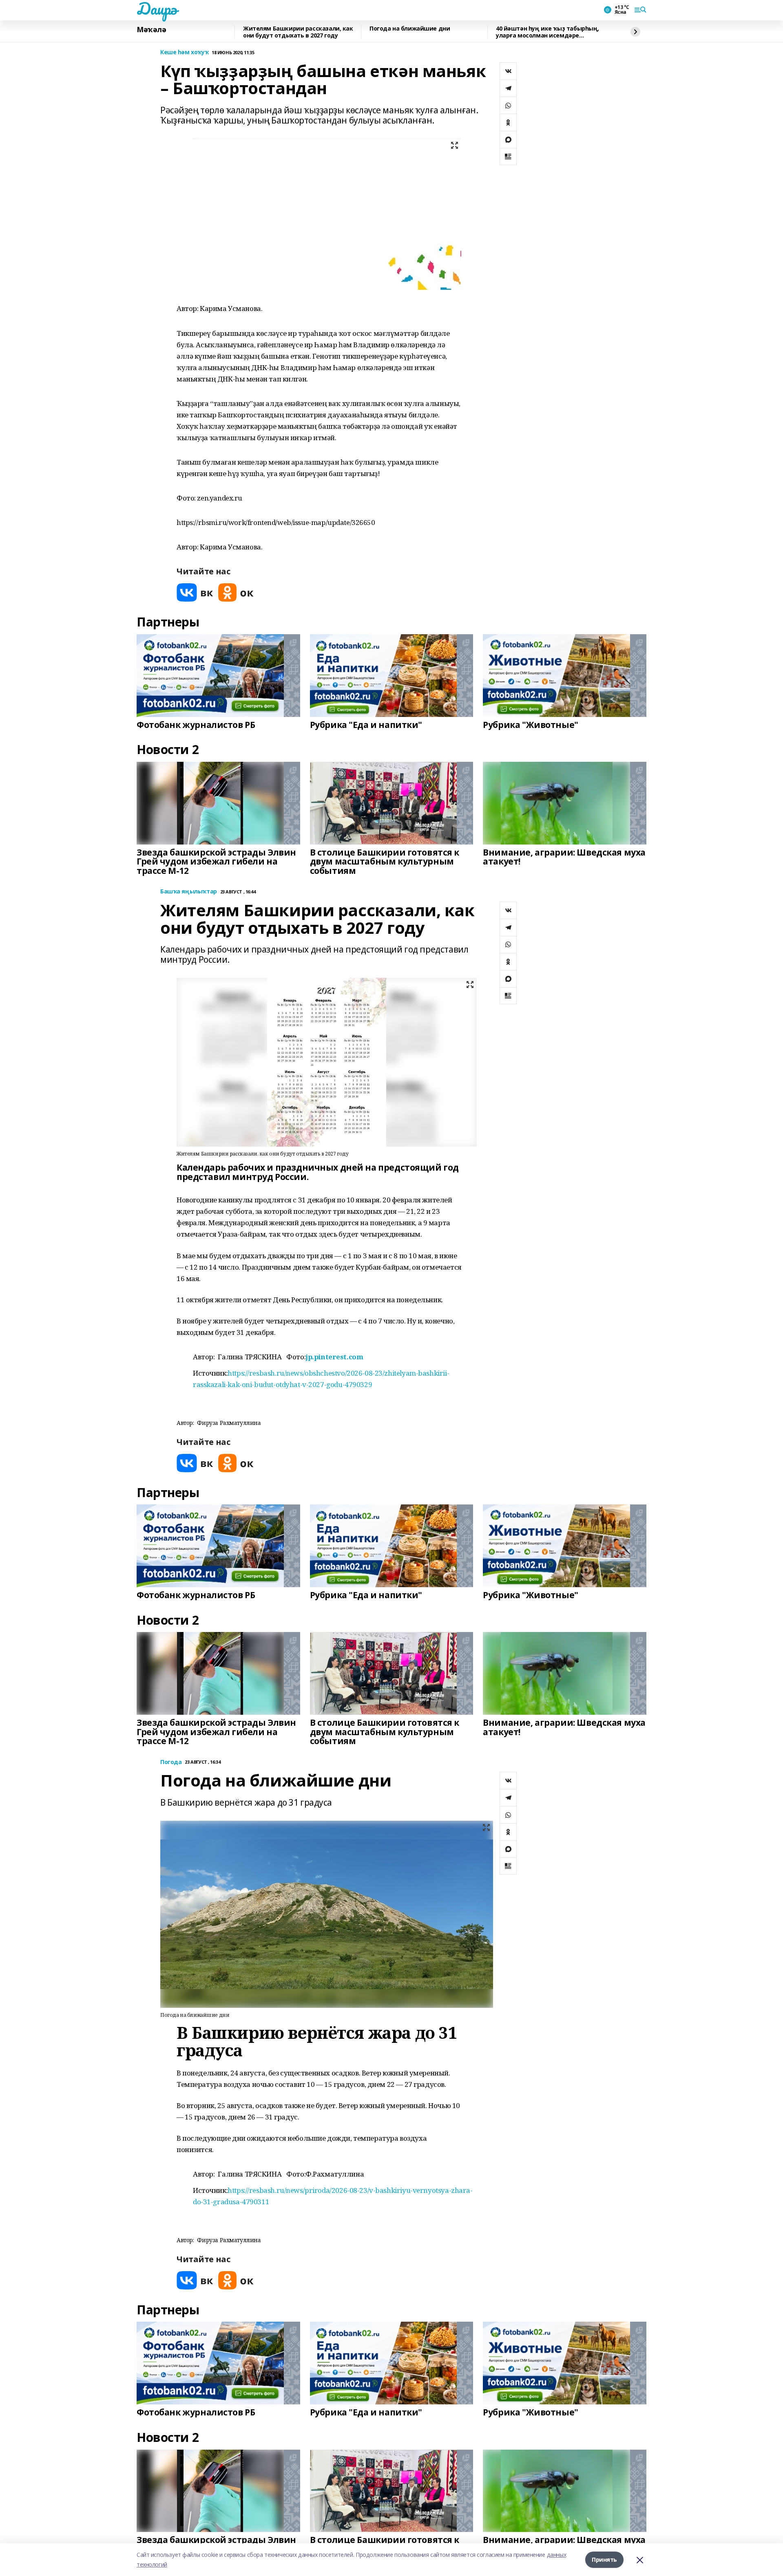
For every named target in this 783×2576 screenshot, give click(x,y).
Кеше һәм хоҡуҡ (184, 52)
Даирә (157, 9)
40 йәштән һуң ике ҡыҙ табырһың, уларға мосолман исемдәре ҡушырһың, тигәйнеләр (547, 32)
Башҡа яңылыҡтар (189, 892)
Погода (171, 1762)
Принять (604, 2559)
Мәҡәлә (151, 30)
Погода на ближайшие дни (410, 29)
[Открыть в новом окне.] (195, 592)
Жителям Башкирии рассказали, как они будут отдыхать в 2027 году (298, 32)
